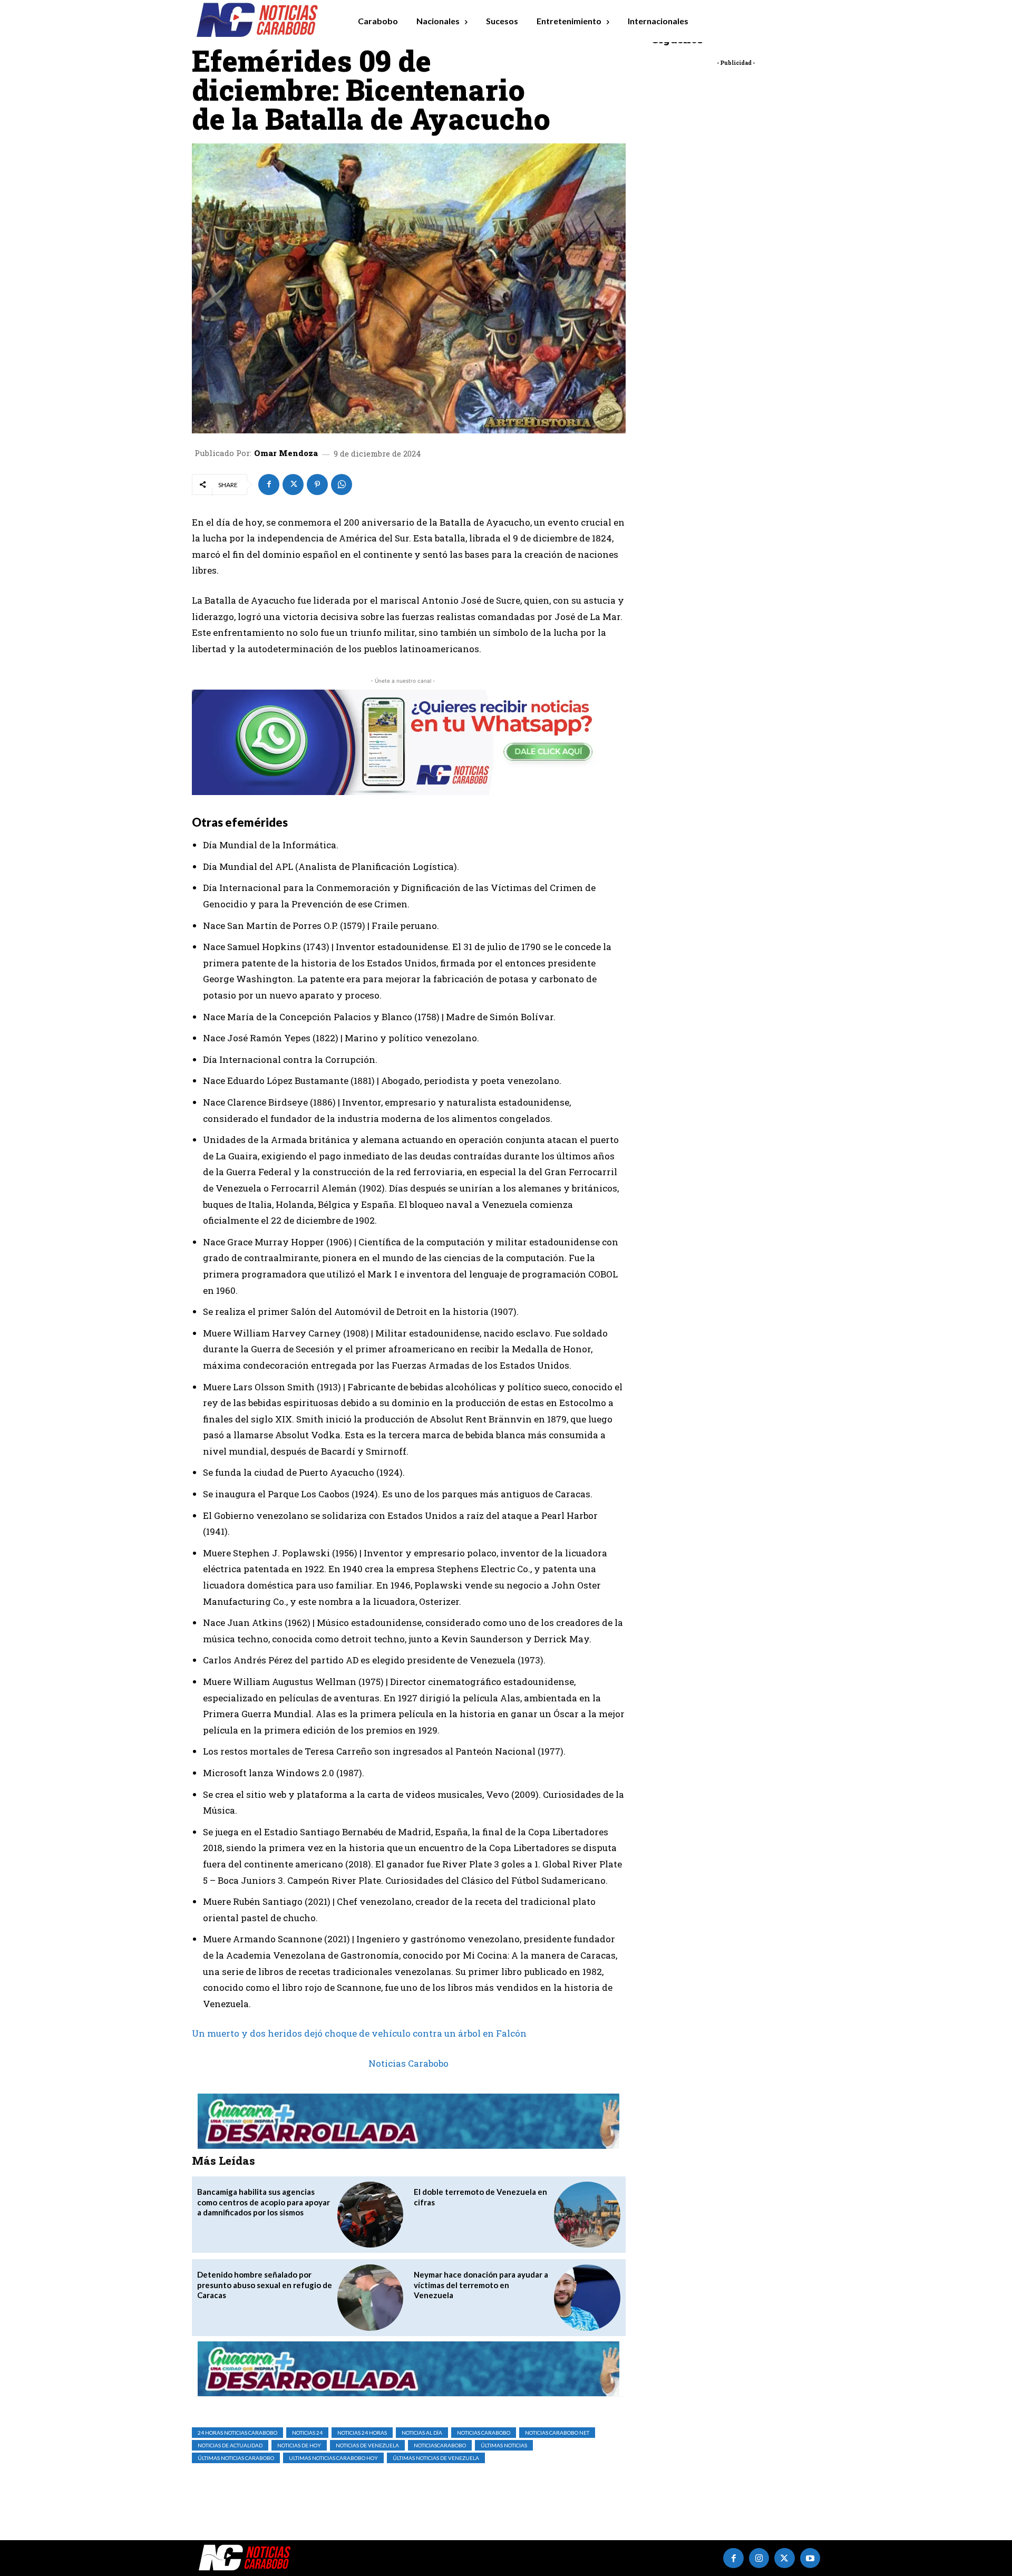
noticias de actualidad (230, 2445)
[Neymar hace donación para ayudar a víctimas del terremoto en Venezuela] (587, 2297)
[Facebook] (269, 485)
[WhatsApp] (342, 485)
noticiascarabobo (440, 2445)
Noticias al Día (422, 2433)
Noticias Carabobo (408, 2063)
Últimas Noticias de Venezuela (436, 2458)
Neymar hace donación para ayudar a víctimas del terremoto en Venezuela (481, 2285)
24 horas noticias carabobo (237, 2433)
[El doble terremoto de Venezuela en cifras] (587, 2215)
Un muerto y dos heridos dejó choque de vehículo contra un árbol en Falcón (359, 2033)
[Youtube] (810, 2558)
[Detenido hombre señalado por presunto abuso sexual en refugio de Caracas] (370, 2297)
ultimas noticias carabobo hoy (333, 2458)
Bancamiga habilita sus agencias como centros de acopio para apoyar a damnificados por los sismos (264, 2202)
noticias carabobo (484, 2433)
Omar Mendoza (286, 453)
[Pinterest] (317, 485)
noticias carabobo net (557, 2433)
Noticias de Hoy (299, 2445)
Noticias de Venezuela (367, 2445)
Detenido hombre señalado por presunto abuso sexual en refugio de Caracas (265, 2285)
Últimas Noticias (504, 2445)
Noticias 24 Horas (362, 2433)
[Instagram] (759, 2558)
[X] (293, 485)
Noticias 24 (307, 2433)
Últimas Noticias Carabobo (236, 2458)
